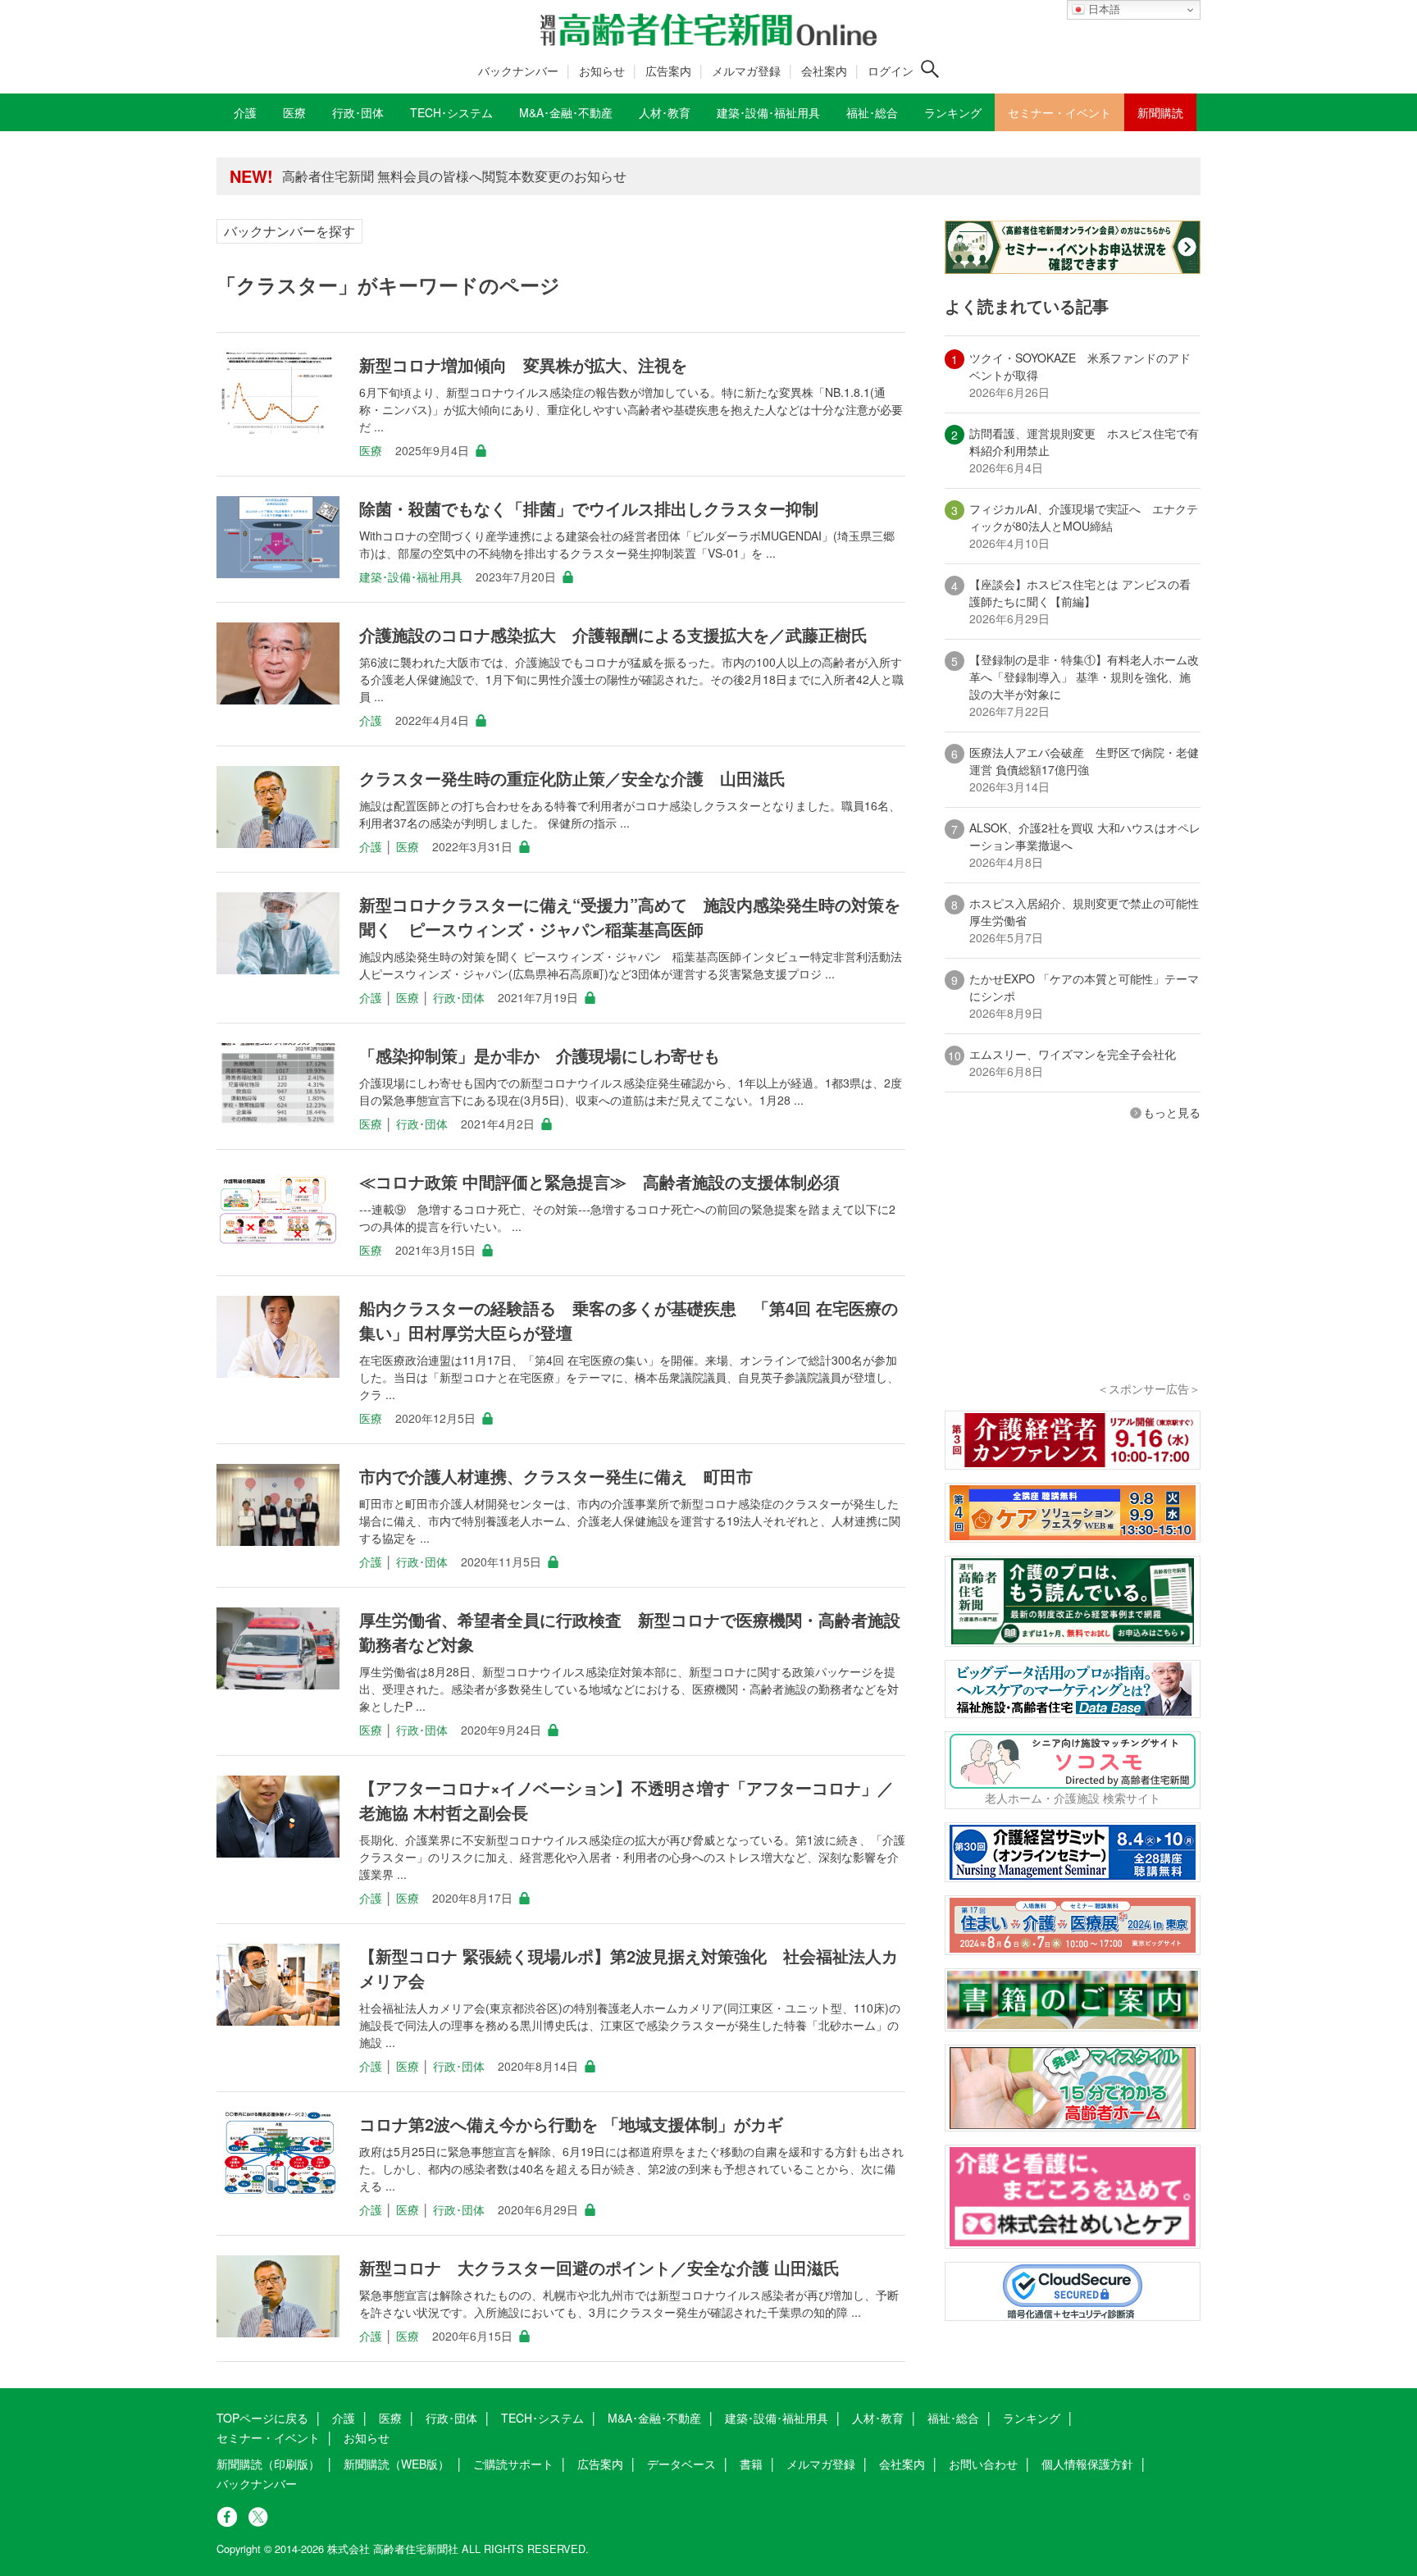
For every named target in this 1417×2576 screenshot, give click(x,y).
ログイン (891, 71)
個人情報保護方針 (1087, 2464)
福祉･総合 (953, 2418)
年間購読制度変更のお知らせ (367, 176)
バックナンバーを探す (289, 231)
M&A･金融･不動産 (654, 2418)
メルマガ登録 (746, 71)
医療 (371, 450)
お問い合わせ (983, 2464)
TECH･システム (542, 2418)
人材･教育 (878, 2418)
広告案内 (668, 71)
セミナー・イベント (268, 2437)
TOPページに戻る (262, 2418)
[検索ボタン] (930, 69)
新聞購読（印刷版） (268, 2464)
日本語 (1103, 9)
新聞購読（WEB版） (396, 2464)
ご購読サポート (513, 2464)
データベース (681, 2464)
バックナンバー (518, 71)
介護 (371, 720)
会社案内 (824, 71)
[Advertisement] (1073, 1273)
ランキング (1032, 2418)
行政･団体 (459, 997)
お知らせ (602, 71)
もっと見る (1172, 1112)
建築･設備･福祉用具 (411, 577)
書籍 (751, 2464)
